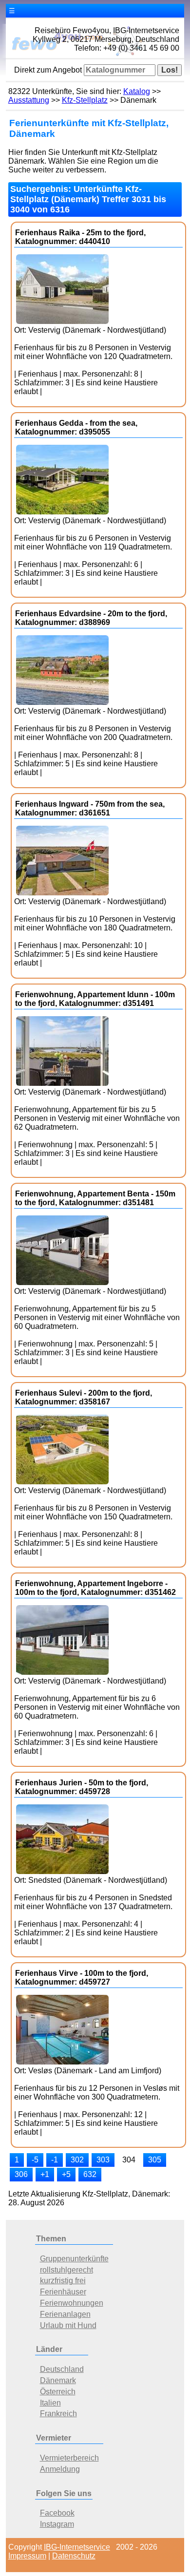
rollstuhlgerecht (66, 2270)
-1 (55, 2160)
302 (77, 2160)
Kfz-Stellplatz (85, 100)
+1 (45, 2174)
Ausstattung (29, 100)
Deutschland (62, 2369)
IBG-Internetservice (77, 2547)
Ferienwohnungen (72, 2303)
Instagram (57, 2524)
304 (129, 2160)
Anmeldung (60, 2469)
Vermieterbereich (69, 2458)
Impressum (27, 2556)
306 (21, 2174)
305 (155, 2160)
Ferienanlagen (65, 2314)
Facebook (57, 2513)
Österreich (58, 2392)
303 (103, 2160)
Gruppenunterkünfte (74, 2259)
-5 (35, 2160)
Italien (50, 2403)
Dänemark (58, 2380)
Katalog (137, 91)
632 (90, 2174)
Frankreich (58, 2414)
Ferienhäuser (63, 2292)
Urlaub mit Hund (68, 2325)
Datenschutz (74, 2556)
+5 (66, 2174)
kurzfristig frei (63, 2281)
